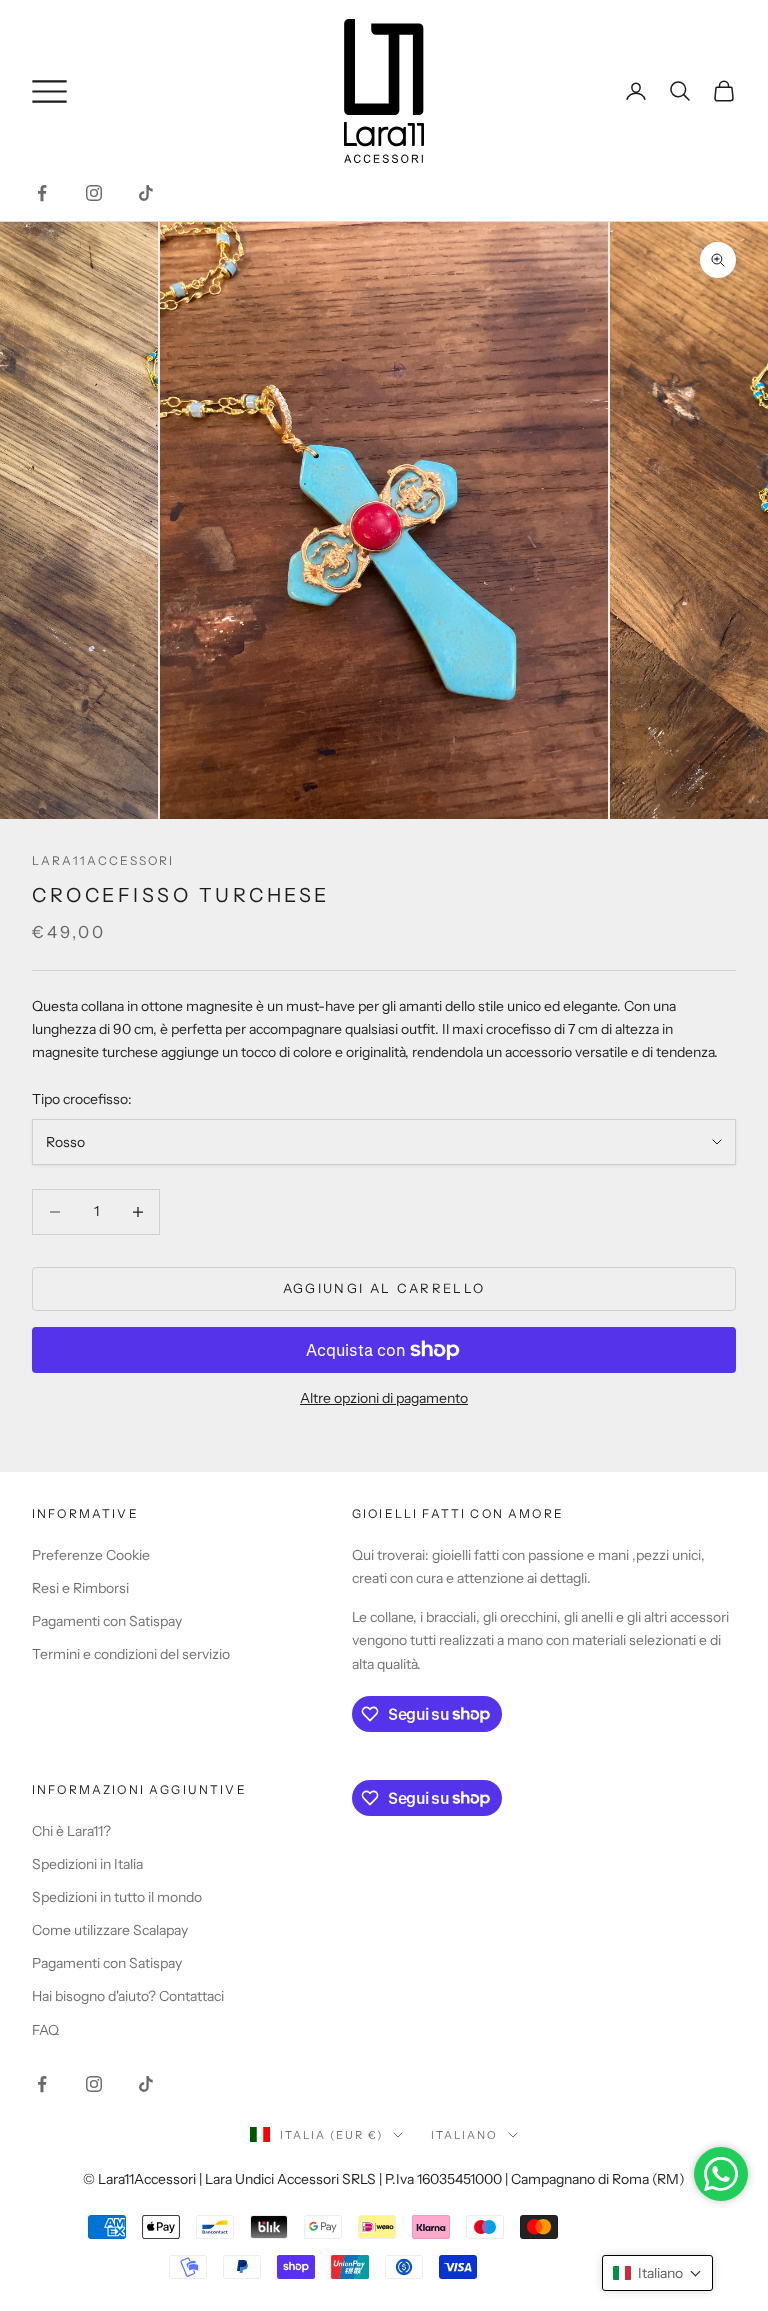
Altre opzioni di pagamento (384, 1398)
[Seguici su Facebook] (42, 193)
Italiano (464, 2135)
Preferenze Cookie (91, 1555)
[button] (657, 2273)
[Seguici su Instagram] (94, 193)
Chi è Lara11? (71, 1831)
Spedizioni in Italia (87, 1864)
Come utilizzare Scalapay (110, 1930)
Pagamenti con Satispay (107, 1621)
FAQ (45, 2030)
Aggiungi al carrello (384, 1288)
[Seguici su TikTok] (146, 193)
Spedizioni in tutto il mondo (117, 1897)
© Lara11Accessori (139, 2179)
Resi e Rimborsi (80, 1588)
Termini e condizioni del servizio (131, 1654)
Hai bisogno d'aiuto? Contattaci (128, 1996)
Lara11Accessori (103, 860)
